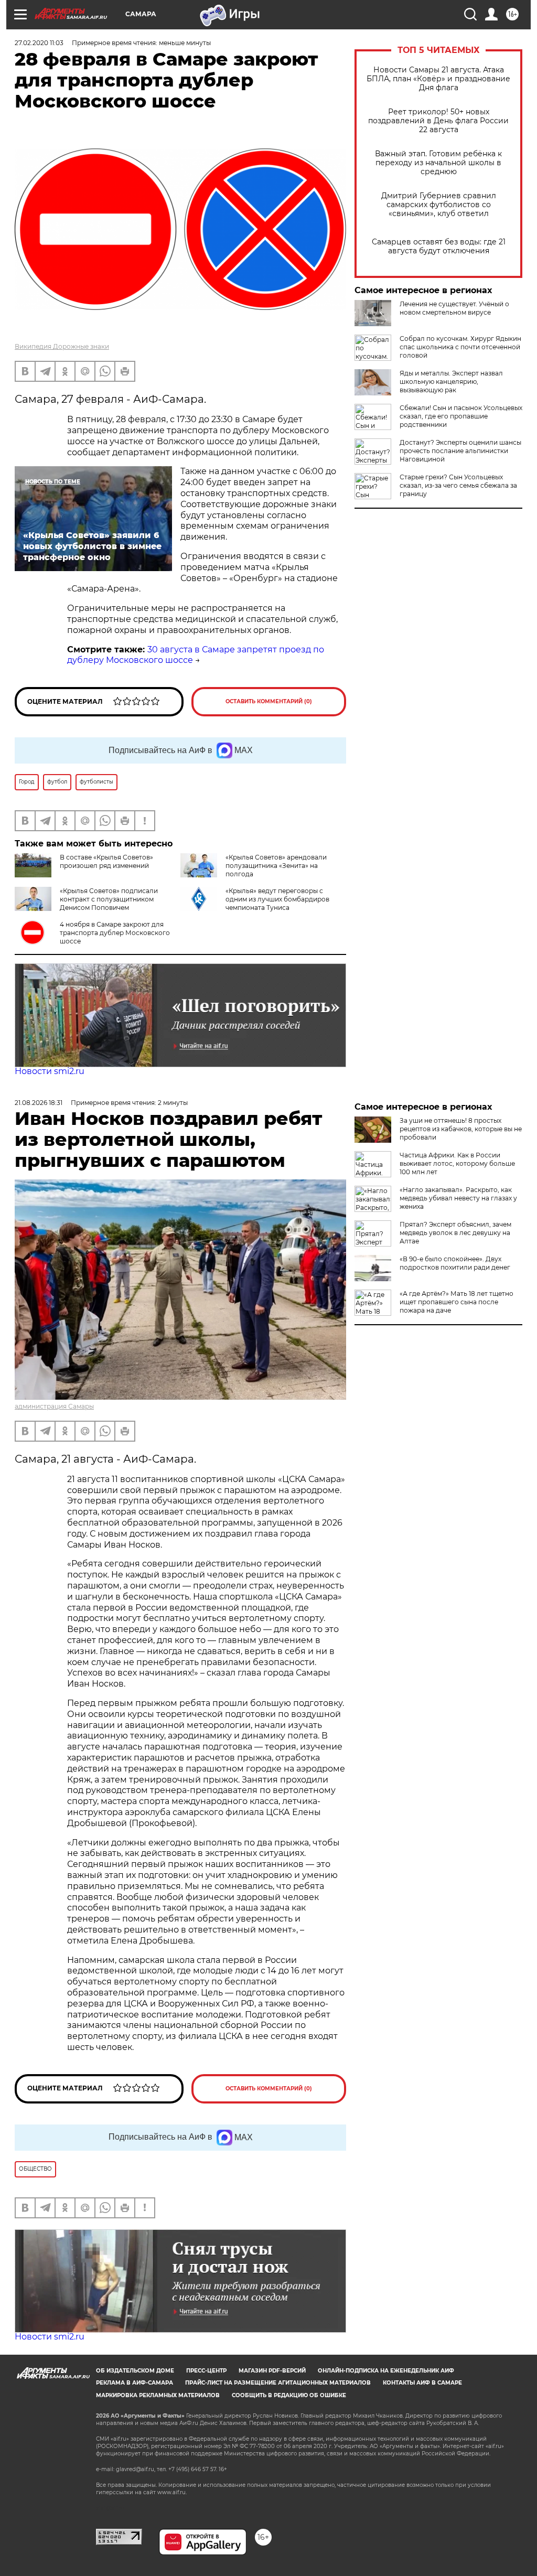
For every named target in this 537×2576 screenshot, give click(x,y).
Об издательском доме (135, 2371)
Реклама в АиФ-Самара (135, 2383)
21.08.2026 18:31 (39, 1103)
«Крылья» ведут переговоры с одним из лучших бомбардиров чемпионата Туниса (277, 899)
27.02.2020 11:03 (39, 43)
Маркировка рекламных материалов (158, 2395)
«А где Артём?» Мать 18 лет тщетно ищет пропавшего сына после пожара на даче (457, 1302)
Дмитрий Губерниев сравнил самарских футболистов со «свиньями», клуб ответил (439, 205)
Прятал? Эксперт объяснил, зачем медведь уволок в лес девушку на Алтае (455, 1233)
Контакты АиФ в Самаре (422, 2383)
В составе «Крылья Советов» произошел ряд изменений (106, 861)
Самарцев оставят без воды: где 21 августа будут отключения (439, 246)
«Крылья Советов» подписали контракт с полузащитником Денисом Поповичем (109, 899)
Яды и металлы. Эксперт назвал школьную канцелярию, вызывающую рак (451, 382)
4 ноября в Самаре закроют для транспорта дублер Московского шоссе (115, 933)
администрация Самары (54, 1406)
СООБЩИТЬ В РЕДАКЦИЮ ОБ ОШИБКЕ (289, 2395)
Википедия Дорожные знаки (62, 346)
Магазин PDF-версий (272, 2371)
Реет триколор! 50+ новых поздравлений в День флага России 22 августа (438, 121)
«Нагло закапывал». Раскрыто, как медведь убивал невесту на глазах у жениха (458, 1198)
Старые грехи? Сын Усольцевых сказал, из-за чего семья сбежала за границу (458, 485)
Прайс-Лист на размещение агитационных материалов (278, 2383)
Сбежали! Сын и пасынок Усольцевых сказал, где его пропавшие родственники (461, 416)
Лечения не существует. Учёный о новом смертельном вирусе (454, 308)
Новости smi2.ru (50, 1071)
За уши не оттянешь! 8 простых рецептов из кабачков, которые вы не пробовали (461, 1129)
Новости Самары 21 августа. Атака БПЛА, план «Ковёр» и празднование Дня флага (438, 79)
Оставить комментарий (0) (269, 701)
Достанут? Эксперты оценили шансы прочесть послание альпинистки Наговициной (460, 451)
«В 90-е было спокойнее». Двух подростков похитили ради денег (455, 1263)
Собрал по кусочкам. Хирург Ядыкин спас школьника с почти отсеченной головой (460, 347)
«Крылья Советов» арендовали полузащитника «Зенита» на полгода (276, 866)
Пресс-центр (206, 2371)
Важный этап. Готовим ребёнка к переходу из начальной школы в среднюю (438, 163)
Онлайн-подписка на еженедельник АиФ (386, 2371)
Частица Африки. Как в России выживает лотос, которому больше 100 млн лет (457, 1163)
